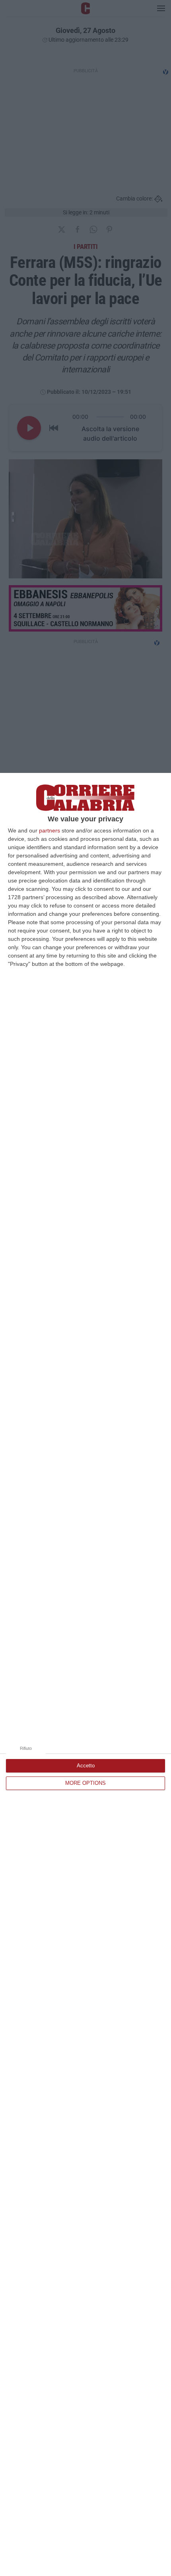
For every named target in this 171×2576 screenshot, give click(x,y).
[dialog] (85, 1674)
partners (50, 830)
